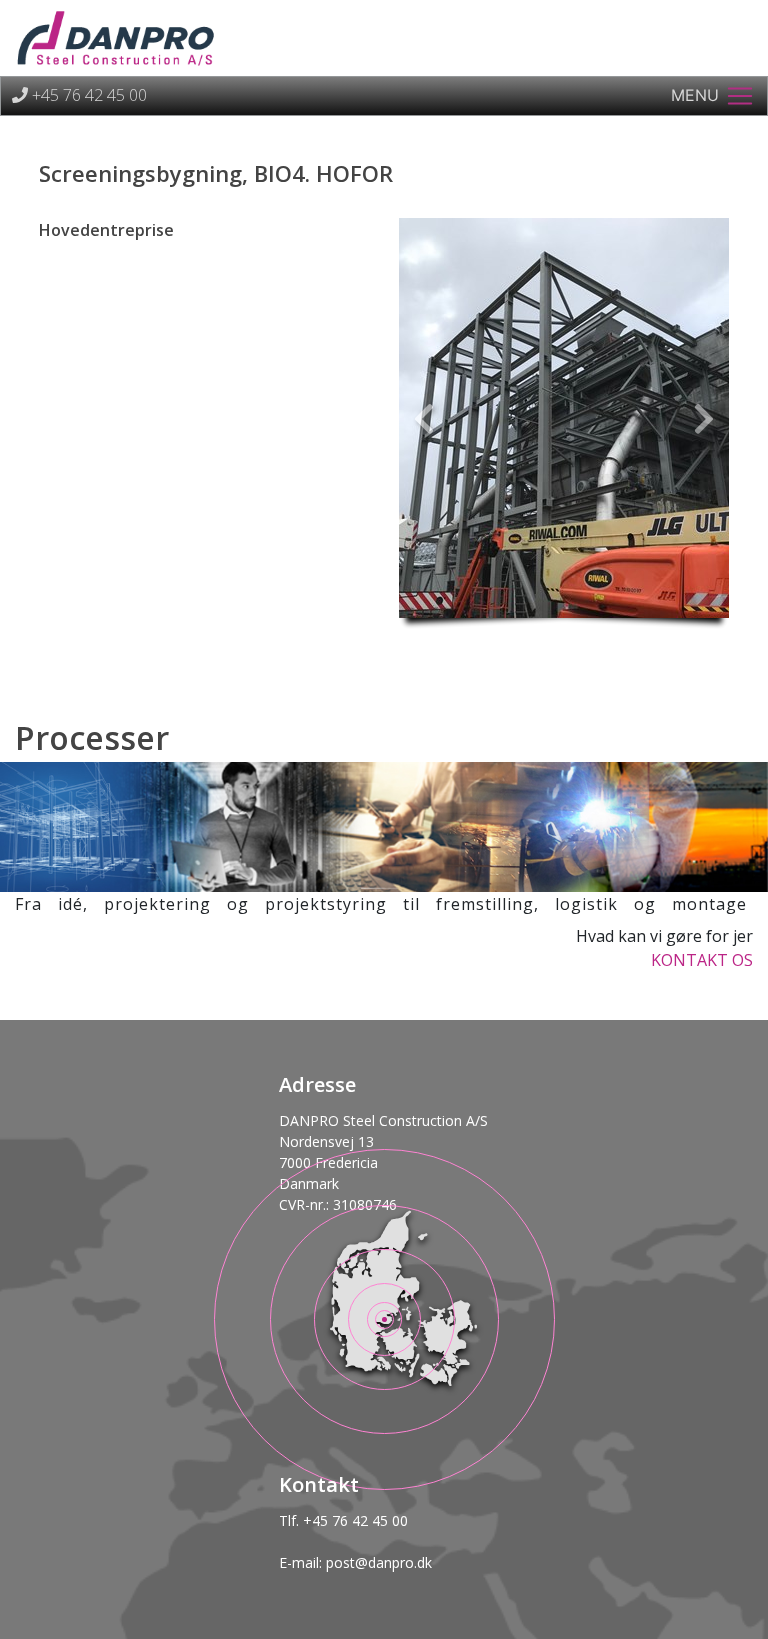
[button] (424, 418)
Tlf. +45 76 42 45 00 (343, 1520)
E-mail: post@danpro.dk (355, 1562)
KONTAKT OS (702, 960)
